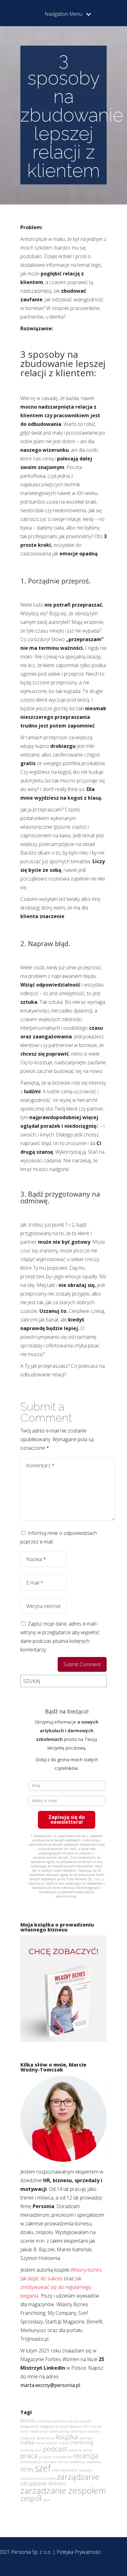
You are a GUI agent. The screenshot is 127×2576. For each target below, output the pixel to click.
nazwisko (27, 2450)
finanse (96, 2426)
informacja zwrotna (85, 2431)
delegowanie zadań (54, 2426)
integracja (28, 2438)
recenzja (86, 2455)
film (86, 2426)
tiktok (56, 2470)
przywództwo (62, 2457)
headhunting (59, 2431)
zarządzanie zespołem (63, 2490)
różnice (63, 2462)
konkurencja (46, 2438)
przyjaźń (45, 2457)
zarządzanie (78, 2477)
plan (39, 2450)
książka (67, 2437)
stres (27, 2469)
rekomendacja (31, 2462)
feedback (76, 2426)
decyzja (74, 2421)
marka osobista (46, 2443)
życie (46, 2500)
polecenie (75, 2450)
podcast (55, 2449)
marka (27, 2442)
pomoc (88, 2450)
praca (29, 2455)
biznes (27, 2421)
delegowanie (29, 2426)
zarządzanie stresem (43, 2483)
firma (25, 2431)
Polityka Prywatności (79, 2552)
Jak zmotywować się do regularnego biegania (56, 2287)
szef (43, 2468)
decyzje (86, 2421)
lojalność (86, 2438)
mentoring (82, 2442)
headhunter (39, 2431)
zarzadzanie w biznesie (38, 2479)
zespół (31, 2498)
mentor (64, 2443)
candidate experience (51, 2421)
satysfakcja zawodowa (85, 2462)
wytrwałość (69, 2470)
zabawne (85, 2470)
